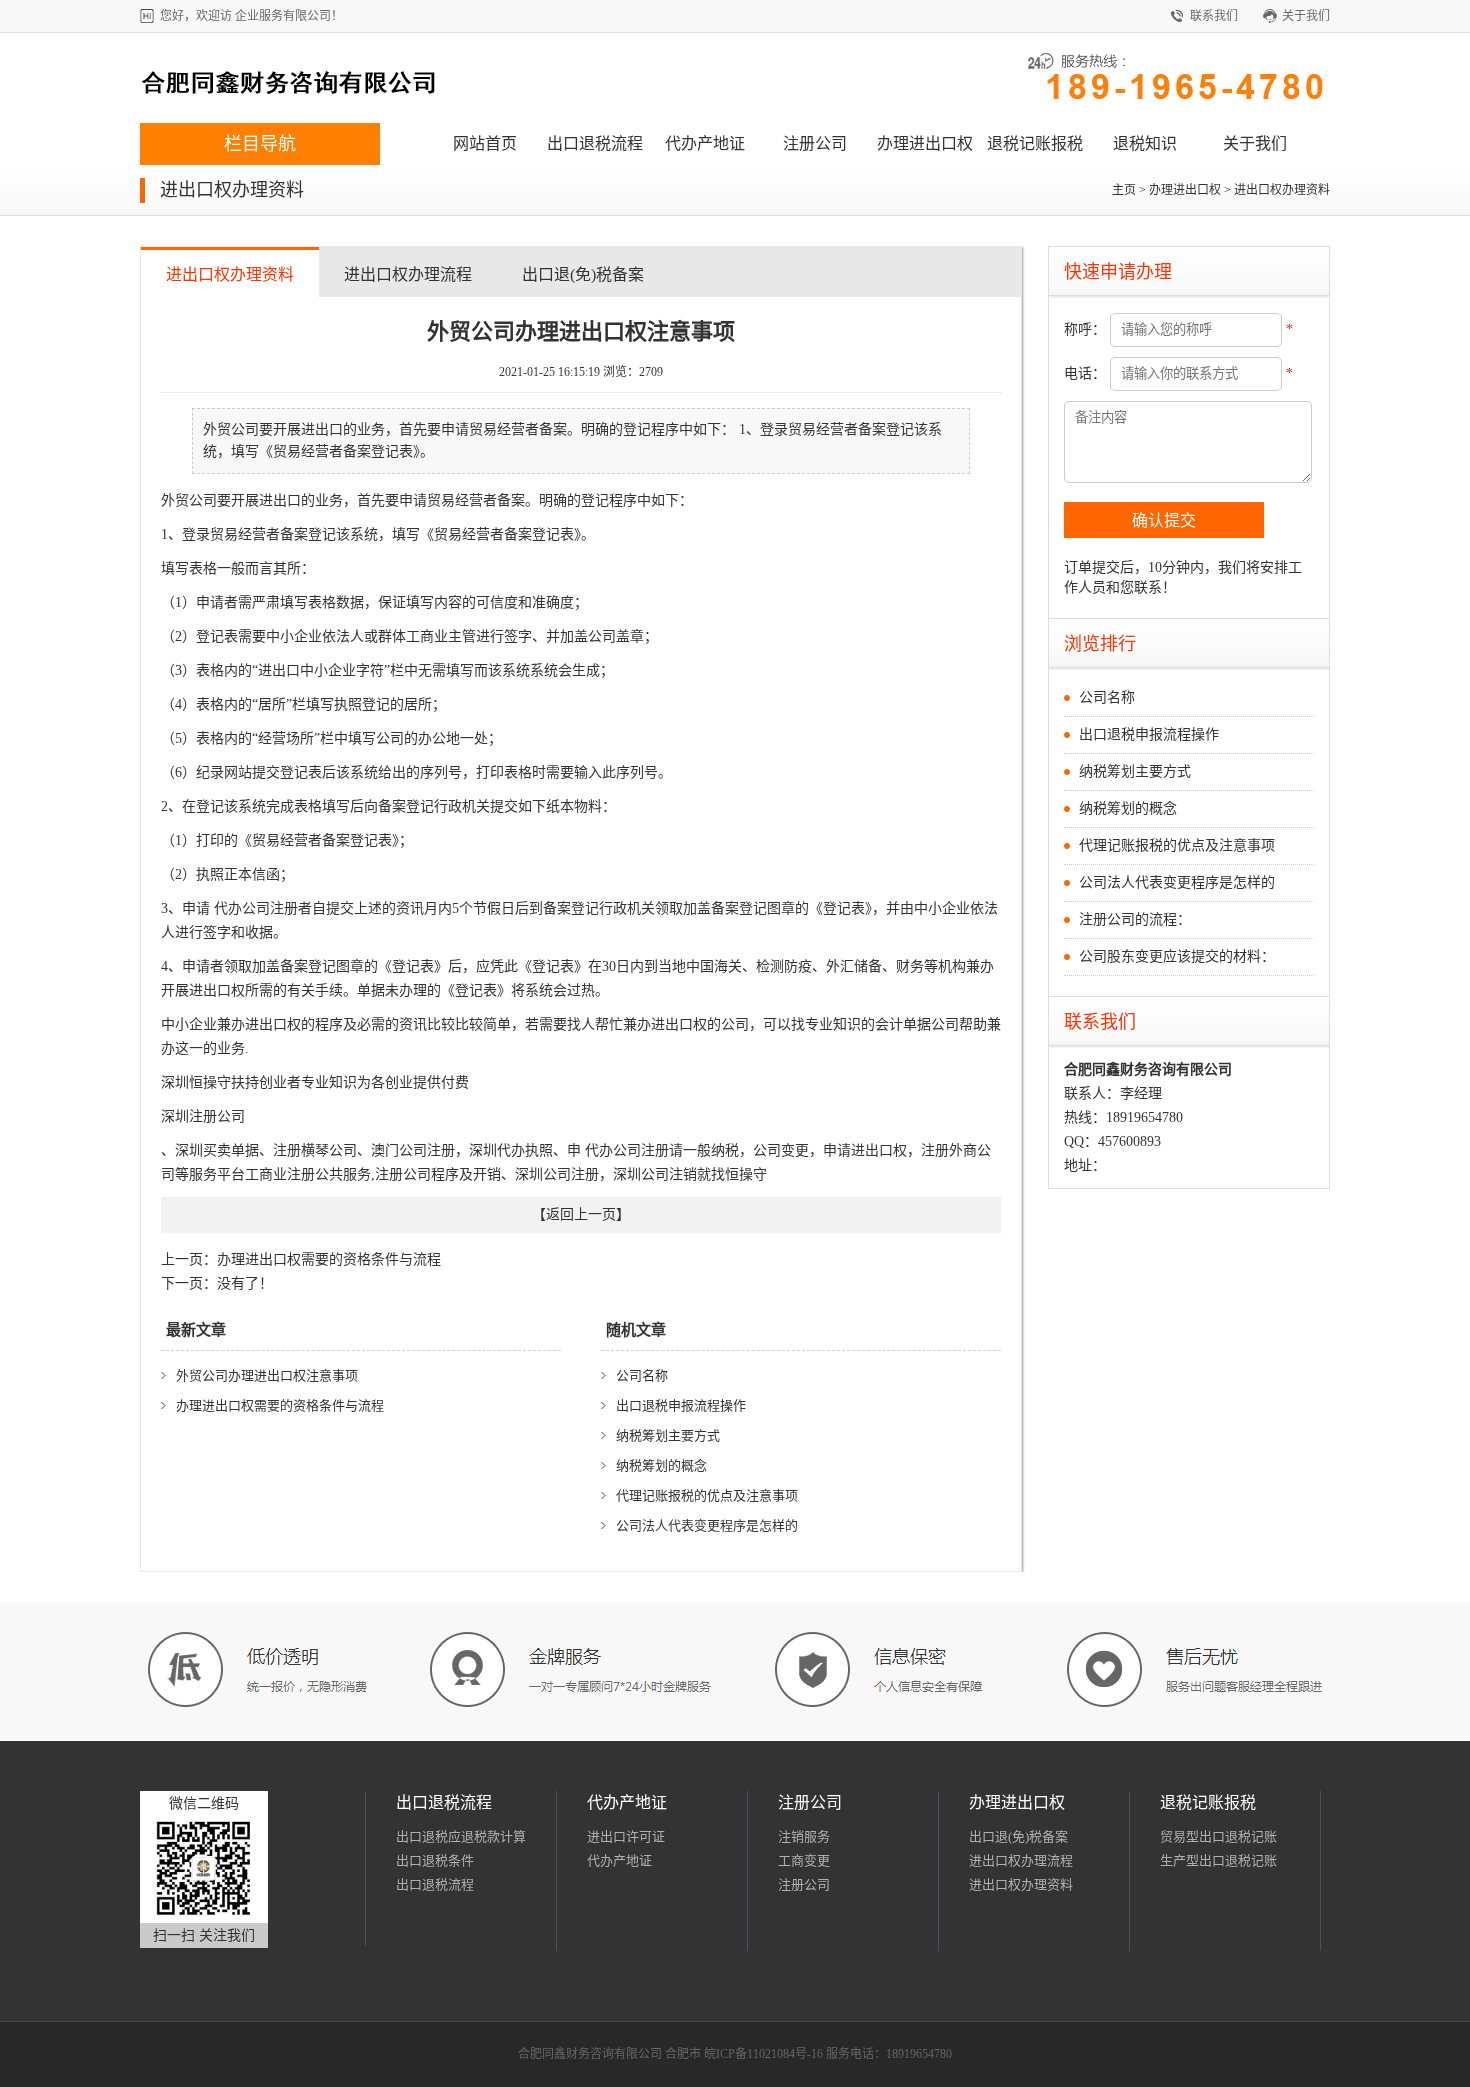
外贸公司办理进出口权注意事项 (267, 1375)
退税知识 (1145, 143)
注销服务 (804, 1836)
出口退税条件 (435, 1860)
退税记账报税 (1035, 143)
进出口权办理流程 (408, 274)
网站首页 (485, 143)
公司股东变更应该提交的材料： (1177, 956)
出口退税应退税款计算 (461, 1836)
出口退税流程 (595, 143)
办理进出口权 (925, 143)
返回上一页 (581, 1214)
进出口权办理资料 (1282, 190)
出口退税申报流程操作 (681, 1405)
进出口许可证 (626, 1836)
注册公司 (815, 143)
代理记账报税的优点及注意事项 (707, 1495)
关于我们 (1306, 16)
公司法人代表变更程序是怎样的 (707, 1525)
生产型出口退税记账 (1218, 1860)
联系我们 (1214, 16)
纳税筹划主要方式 (668, 1435)
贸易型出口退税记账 (1218, 1836)
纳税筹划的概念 (661, 1465)
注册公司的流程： (1135, 919)
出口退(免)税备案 (583, 274)
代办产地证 (705, 143)
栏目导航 (260, 144)
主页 (1124, 190)
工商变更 (804, 1860)
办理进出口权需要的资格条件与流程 (301, 1259)
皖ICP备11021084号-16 (763, 2054)
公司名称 (642, 1375)
